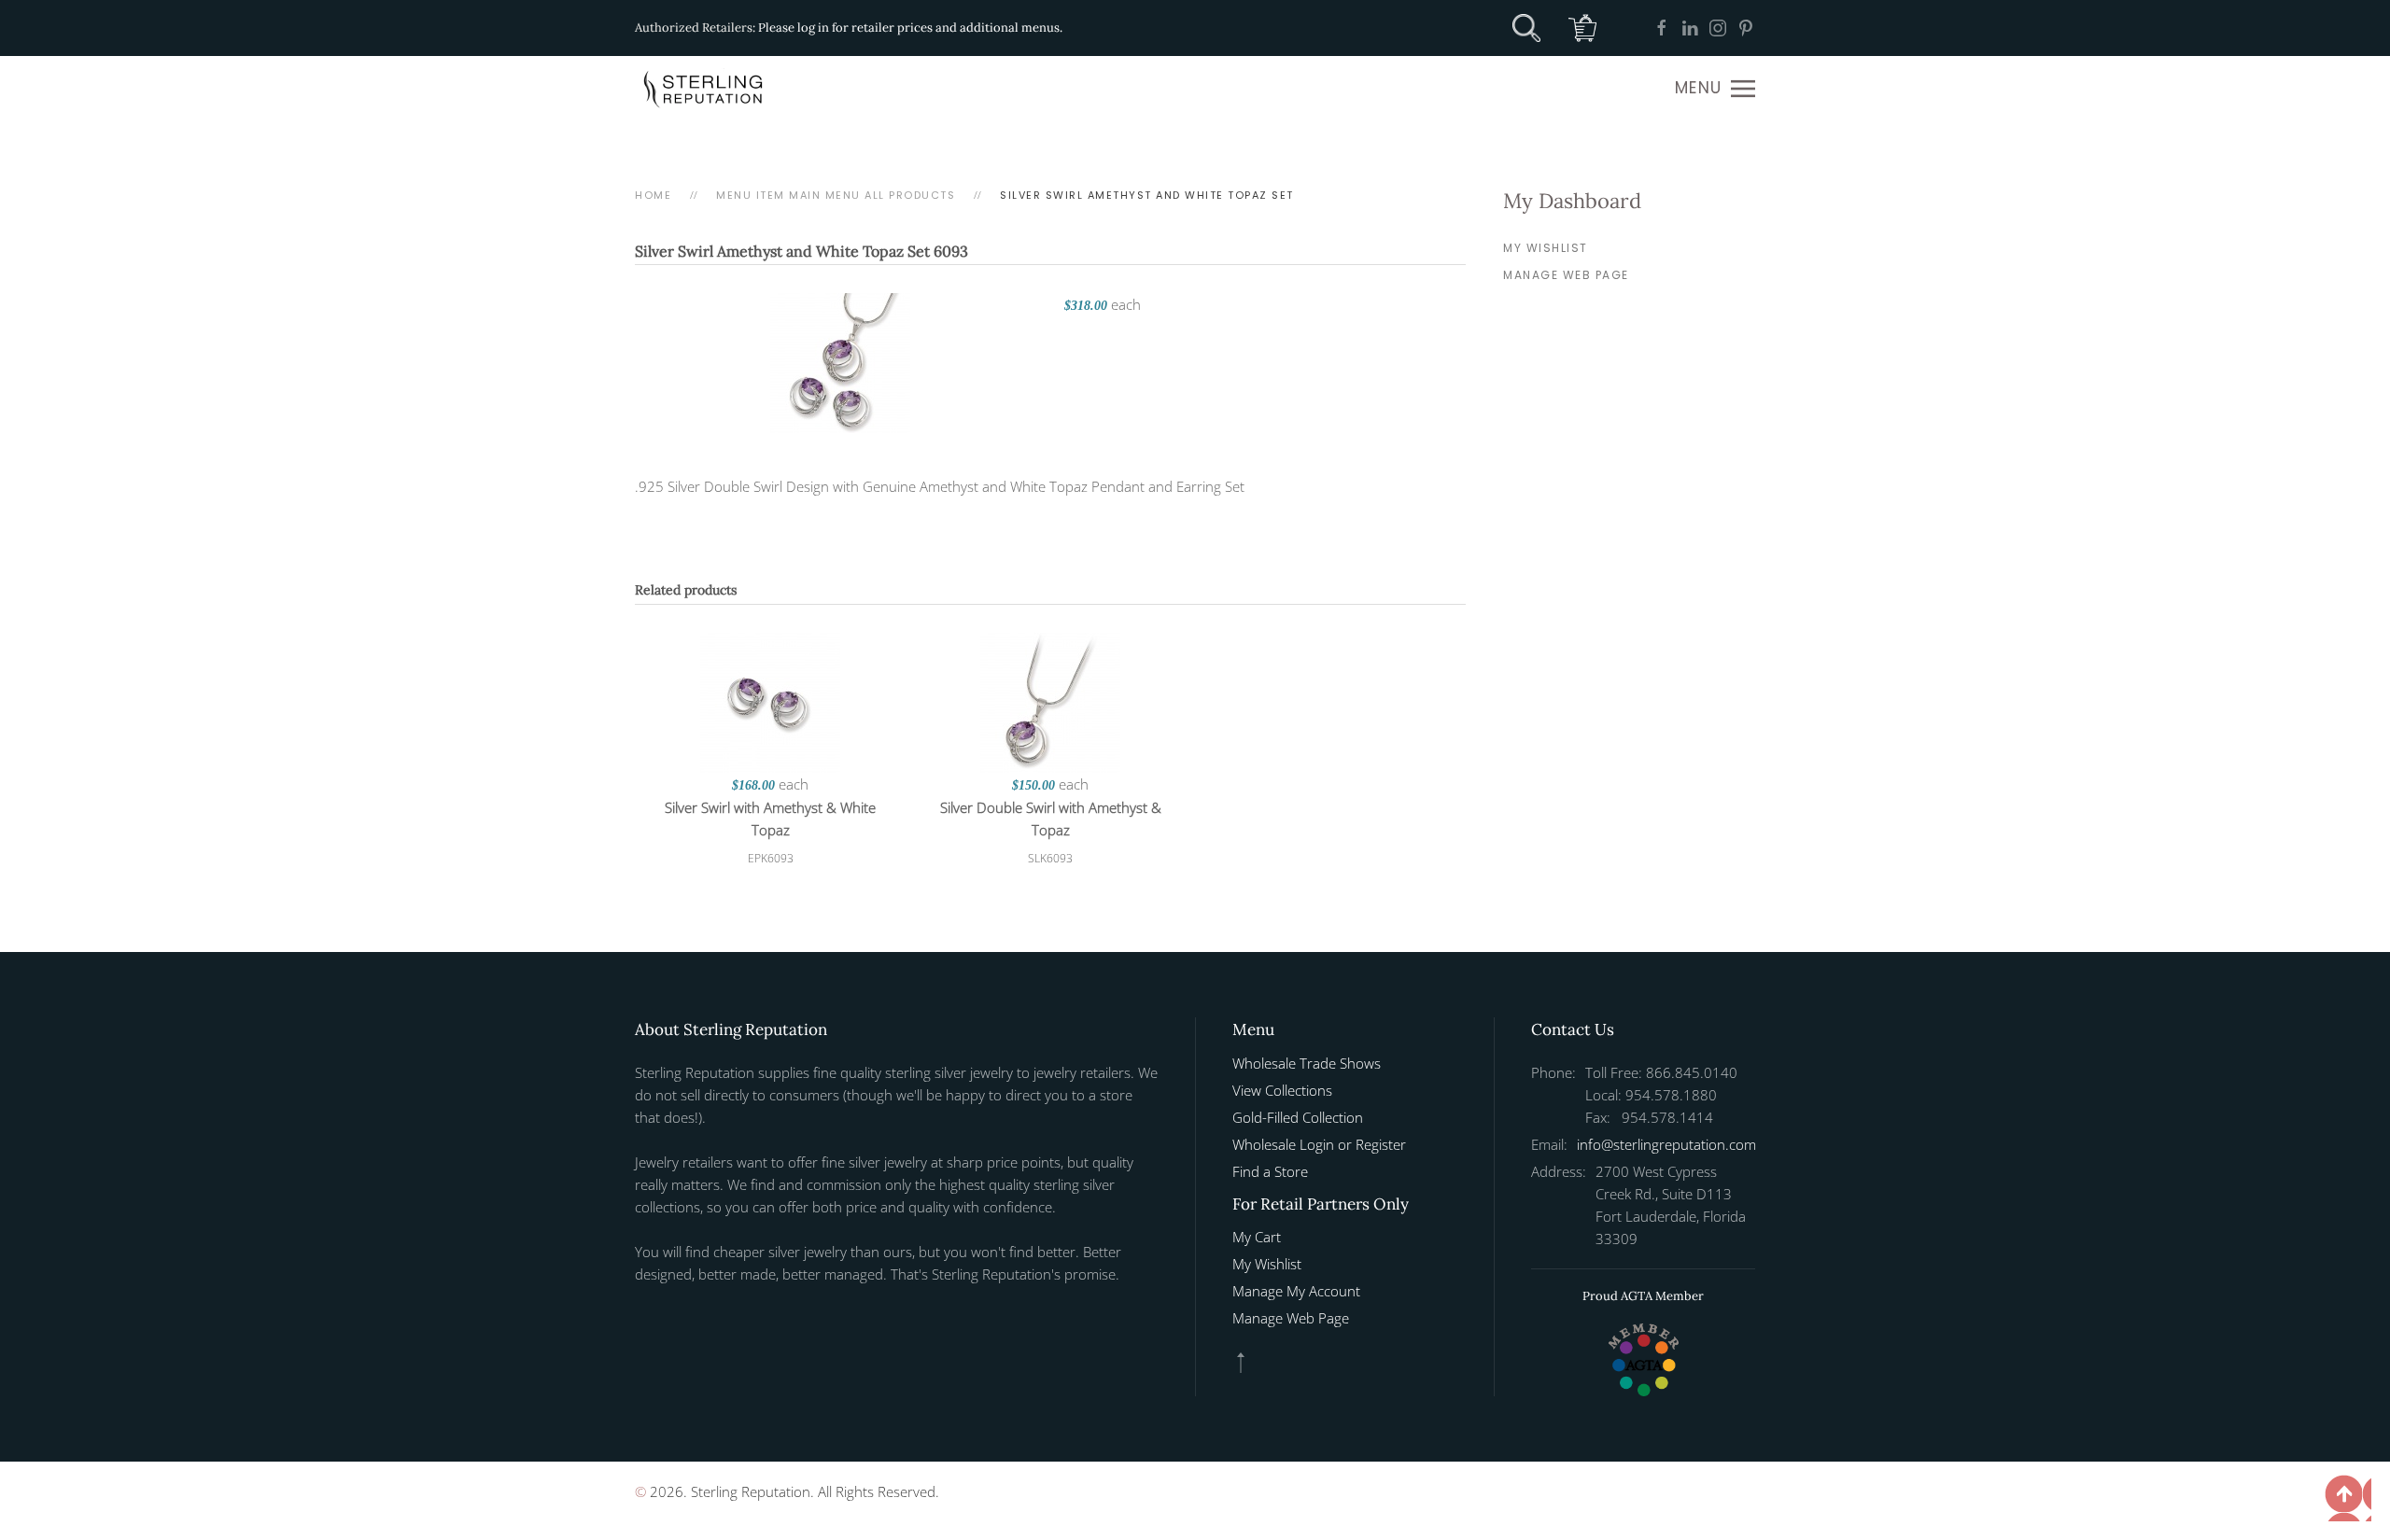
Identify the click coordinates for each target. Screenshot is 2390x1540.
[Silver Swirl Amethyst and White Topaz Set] (840, 361)
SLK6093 (1050, 858)
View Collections (1282, 1090)
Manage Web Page (1566, 275)
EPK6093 (771, 858)
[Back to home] (705, 89)
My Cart (1257, 1237)
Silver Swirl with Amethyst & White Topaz (770, 819)
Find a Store (1270, 1171)
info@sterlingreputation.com (1666, 1144)
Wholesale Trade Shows (1307, 1063)
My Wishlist (1546, 248)
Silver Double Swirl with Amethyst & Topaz (1051, 819)
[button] (1715, 89)
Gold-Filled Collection (1298, 1117)
